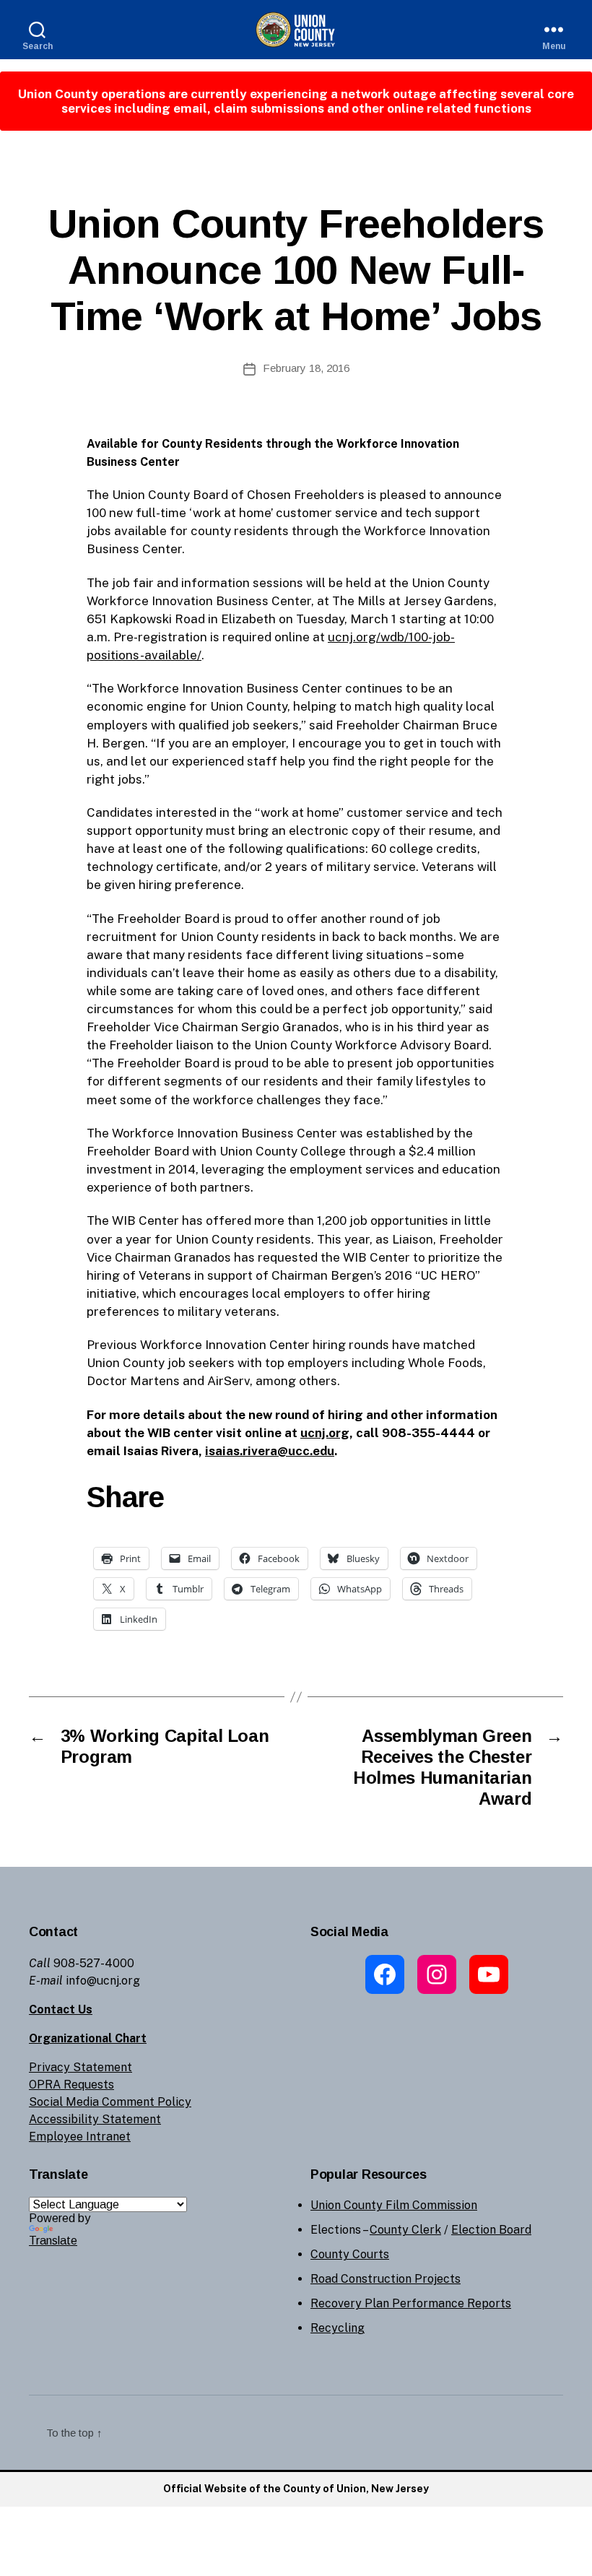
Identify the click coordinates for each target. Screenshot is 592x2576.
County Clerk (405, 2230)
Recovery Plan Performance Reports (411, 2303)
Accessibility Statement (95, 2119)
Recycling (338, 2328)
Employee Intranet (80, 2137)
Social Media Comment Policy (110, 2102)
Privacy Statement (80, 2067)
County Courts (350, 2254)
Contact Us (61, 2009)
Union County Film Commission (394, 2205)
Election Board (491, 2230)
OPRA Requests (71, 2085)
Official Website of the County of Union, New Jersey (296, 2489)
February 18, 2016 (306, 368)
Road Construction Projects (386, 2279)
